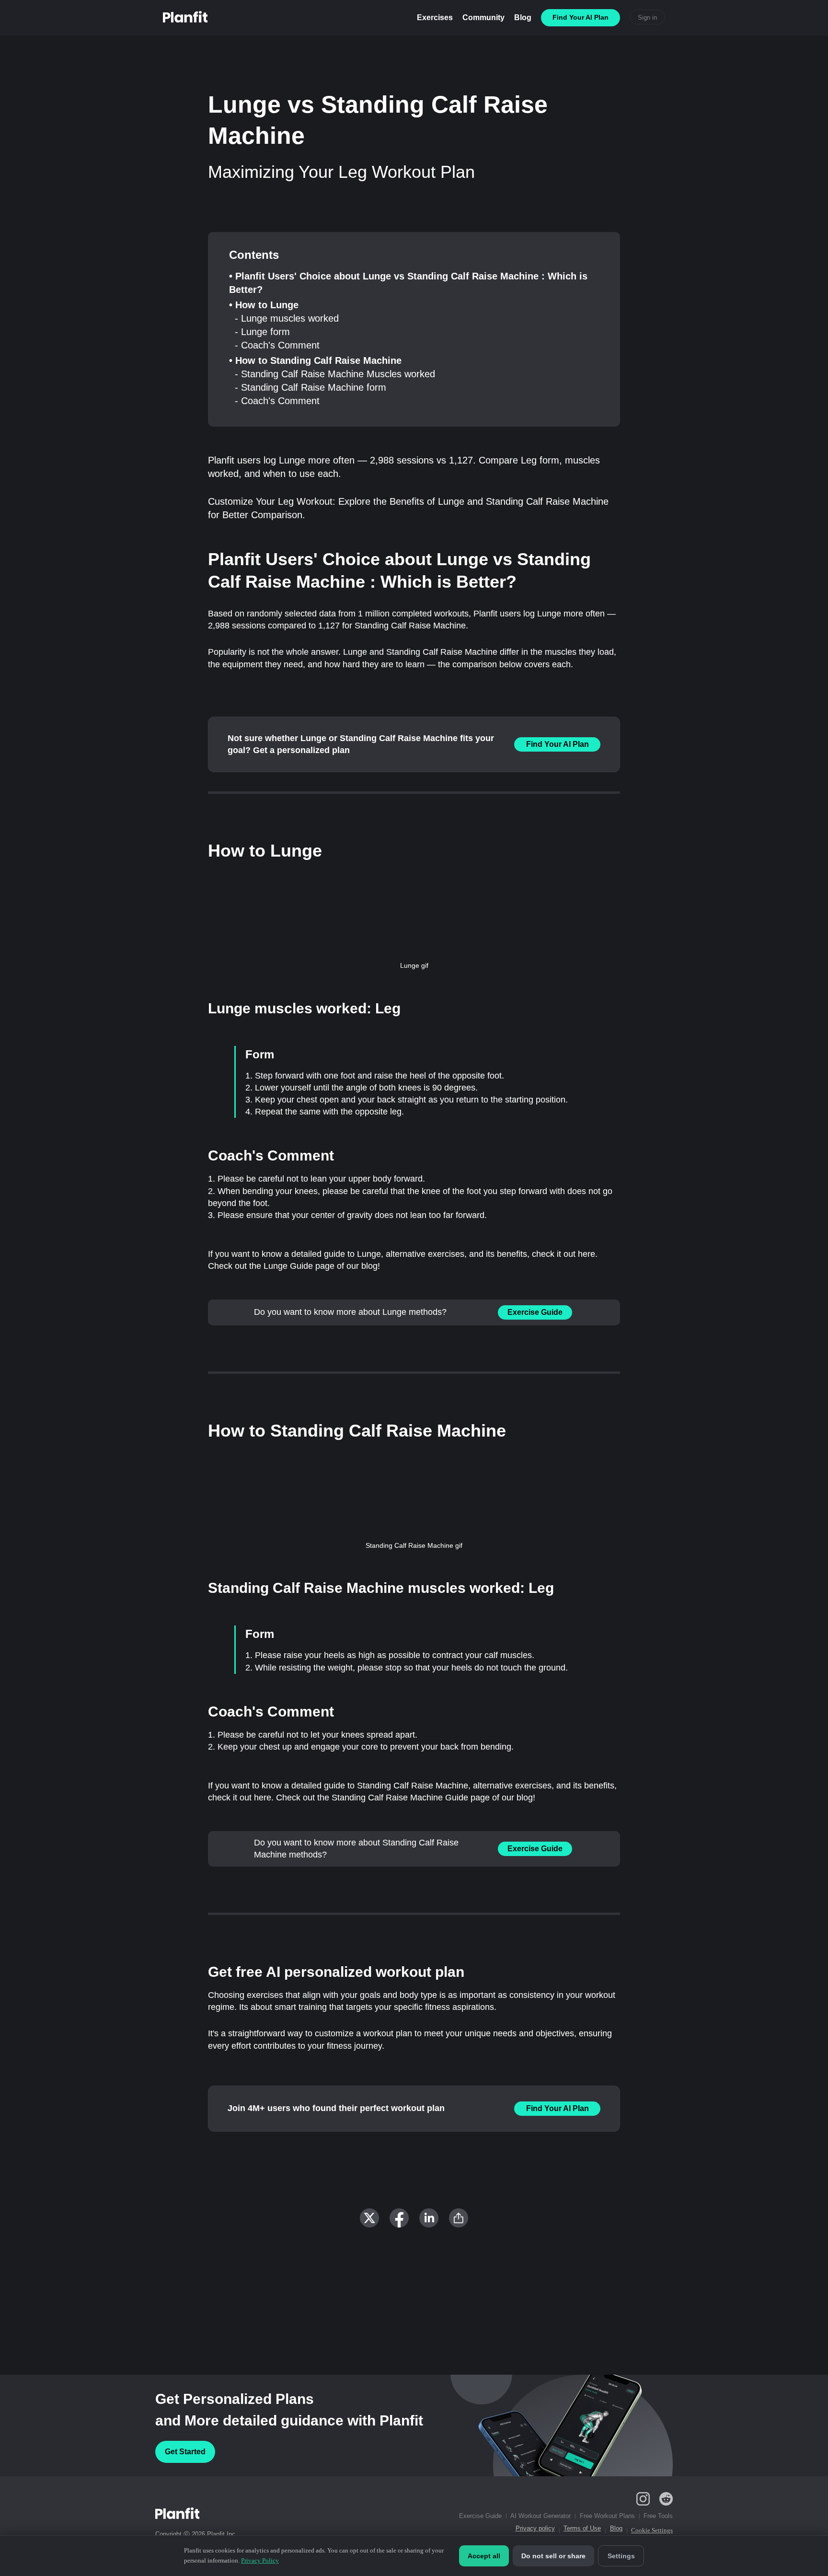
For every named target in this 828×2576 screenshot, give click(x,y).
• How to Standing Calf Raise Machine (315, 360)
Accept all (484, 2556)
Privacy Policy (260, 2560)
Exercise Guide (535, 1312)
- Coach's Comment (277, 345)
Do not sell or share (553, 2556)
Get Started (185, 2452)
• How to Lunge (264, 305)
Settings (621, 2556)
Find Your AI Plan (558, 744)
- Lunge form (262, 332)
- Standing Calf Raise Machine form (310, 387)
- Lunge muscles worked (287, 318)
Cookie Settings (652, 2530)
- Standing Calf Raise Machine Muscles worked (335, 374)
